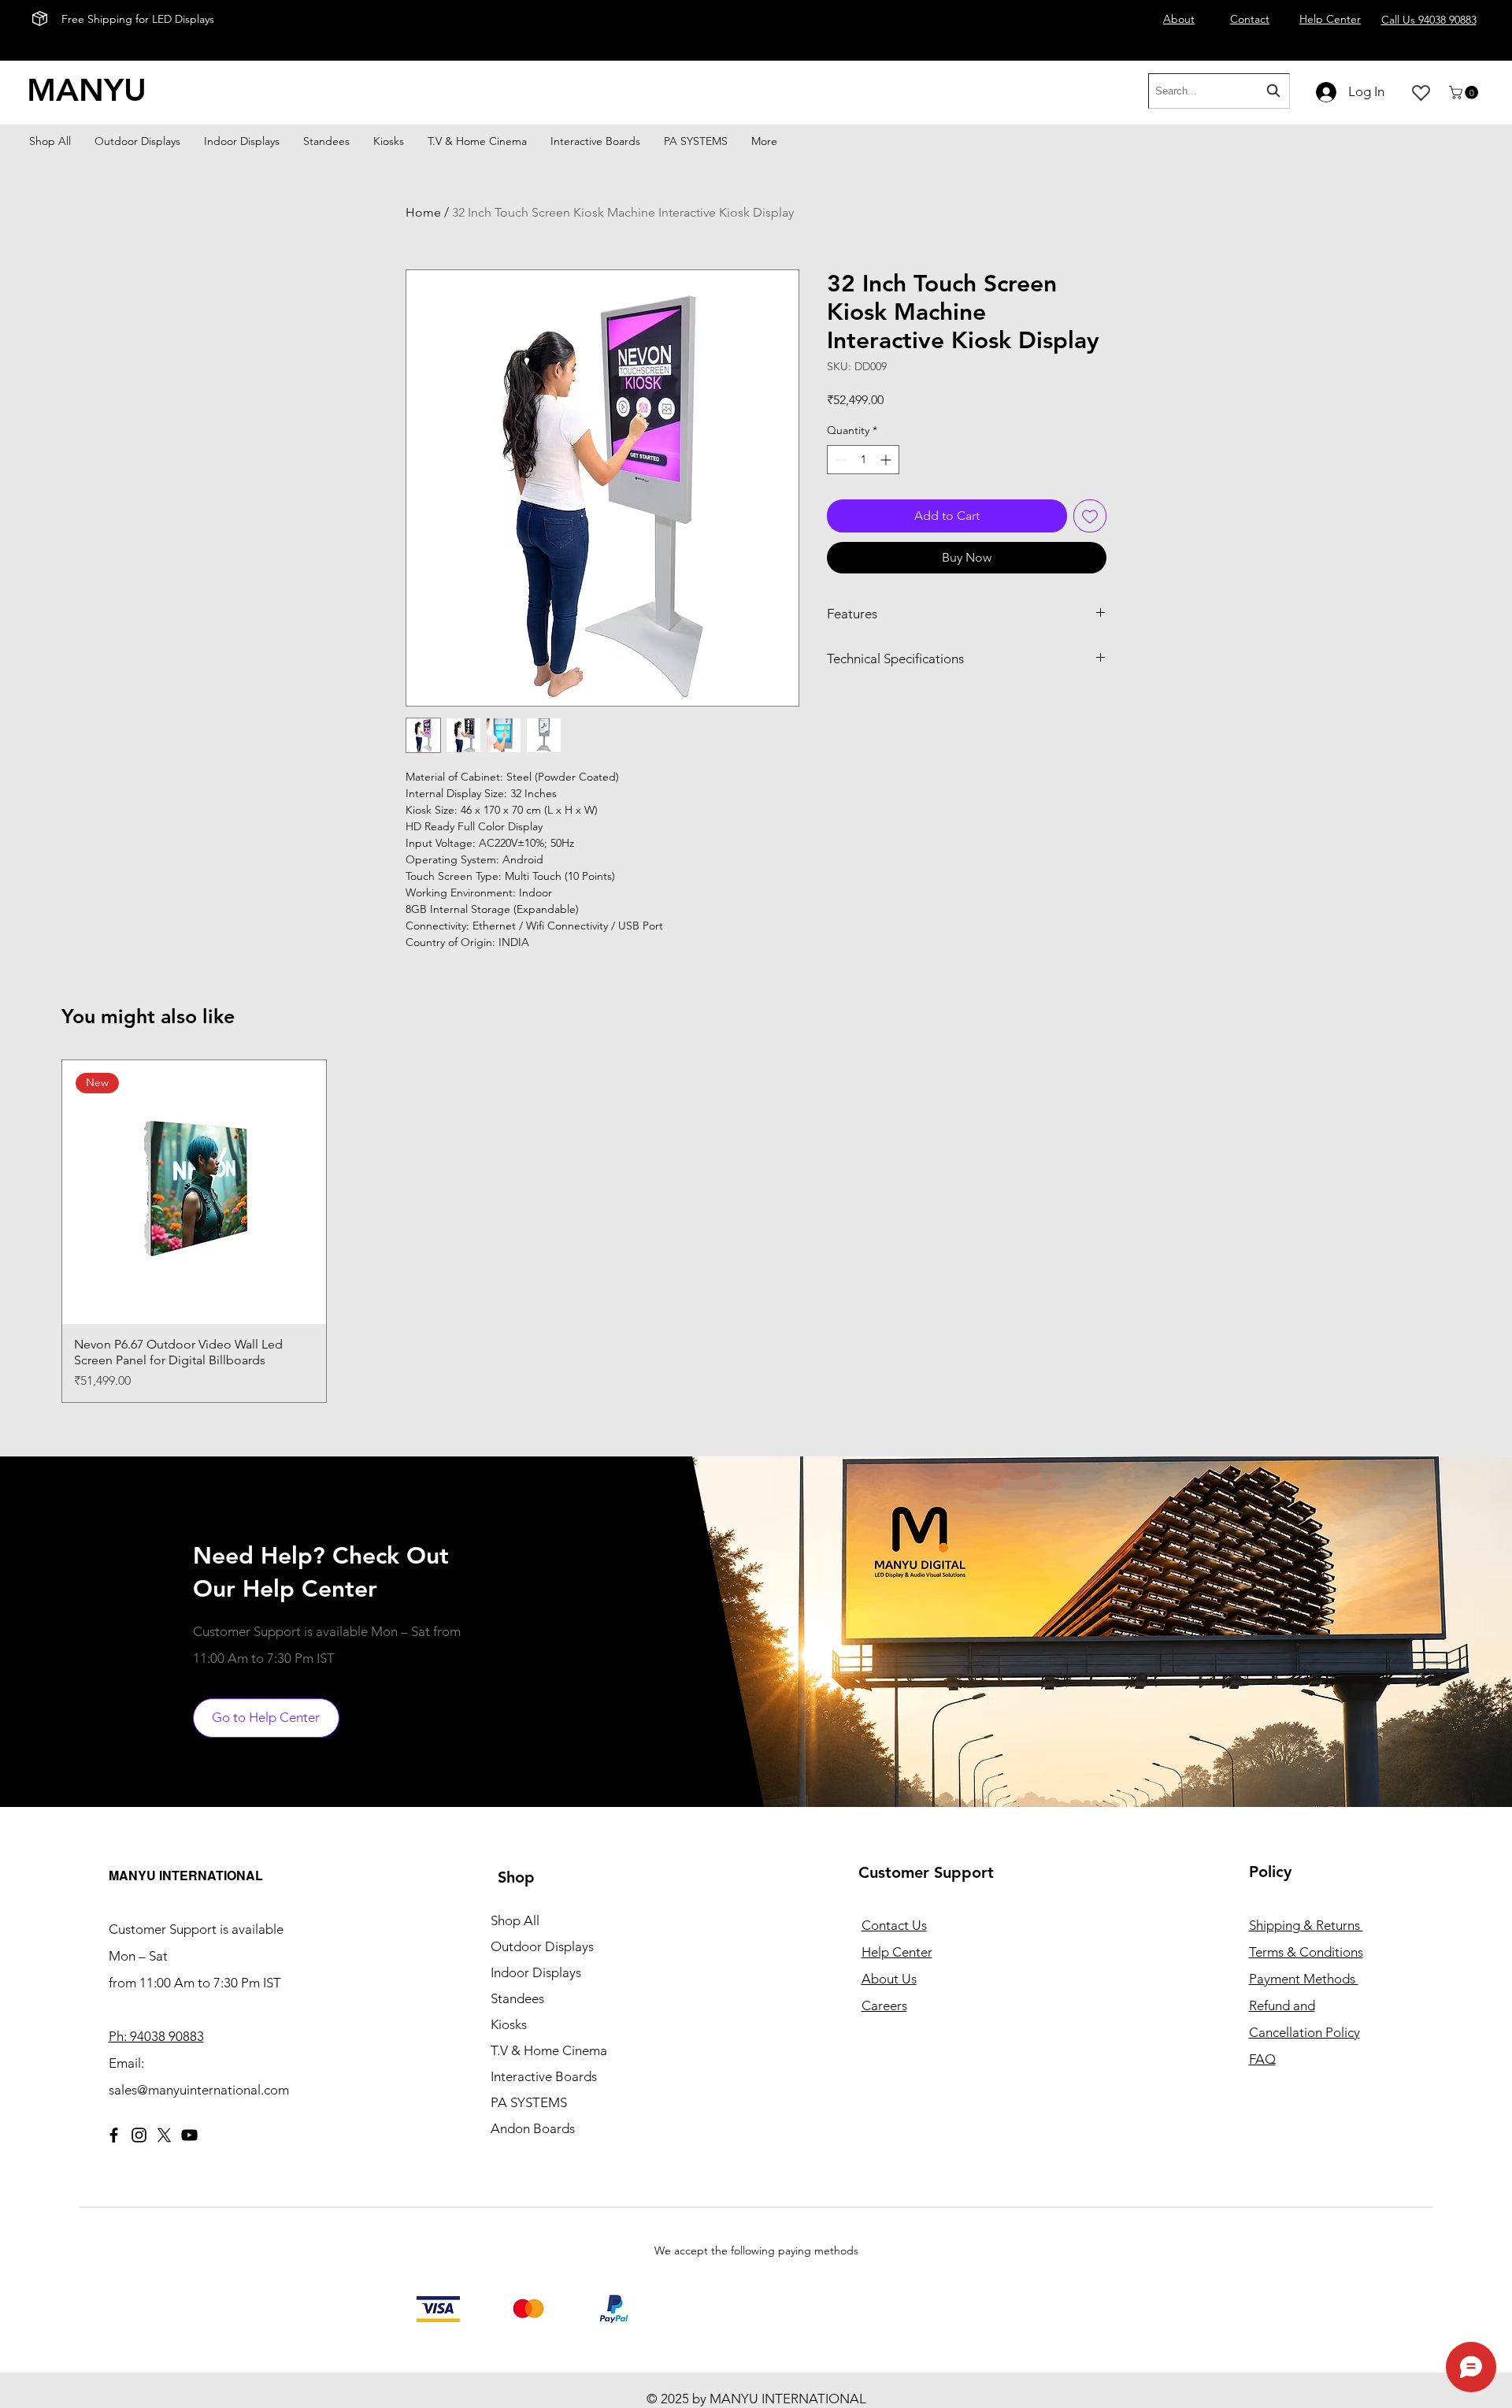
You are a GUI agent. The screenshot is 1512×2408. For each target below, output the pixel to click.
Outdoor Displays (542, 1946)
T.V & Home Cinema (549, 2050)
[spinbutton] (863, 460)
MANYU (87, 90)
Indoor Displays (536, 1972)
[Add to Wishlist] (1090, 516)
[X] (164, 2135)
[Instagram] (139, 2135)
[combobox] (1219, 91)
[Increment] (887, 460)
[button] (1465, 93)
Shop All (515, 1920)
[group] (756, 1231)
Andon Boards (533, 2128)
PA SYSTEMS (529, 2102)
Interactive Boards (544, 2076)
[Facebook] (114, 2135)
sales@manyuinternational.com (199, 2090)
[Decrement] (839, 460)
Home (423, 212)
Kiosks (509, 2024)
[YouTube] (189, 2135)
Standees (517, 1998)
